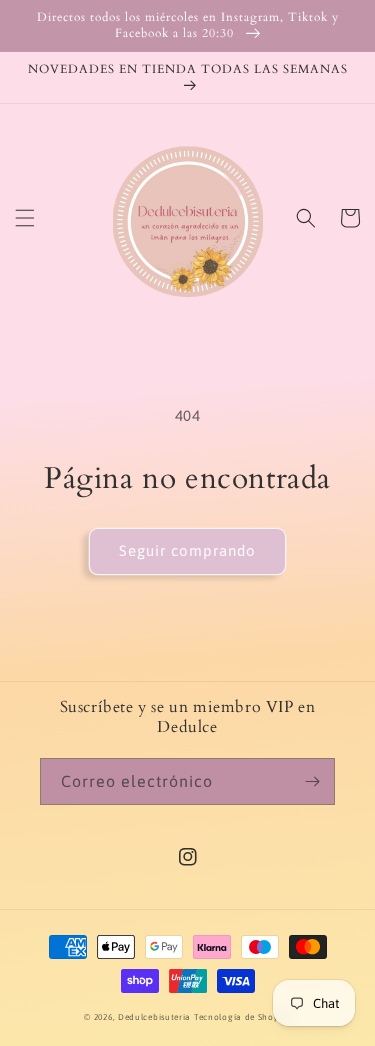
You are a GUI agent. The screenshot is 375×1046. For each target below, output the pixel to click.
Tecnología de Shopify (242, 1017)
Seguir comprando (187, 550)
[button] (25, 218)
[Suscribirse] (312, 781)
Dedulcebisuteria (154, 1017)
